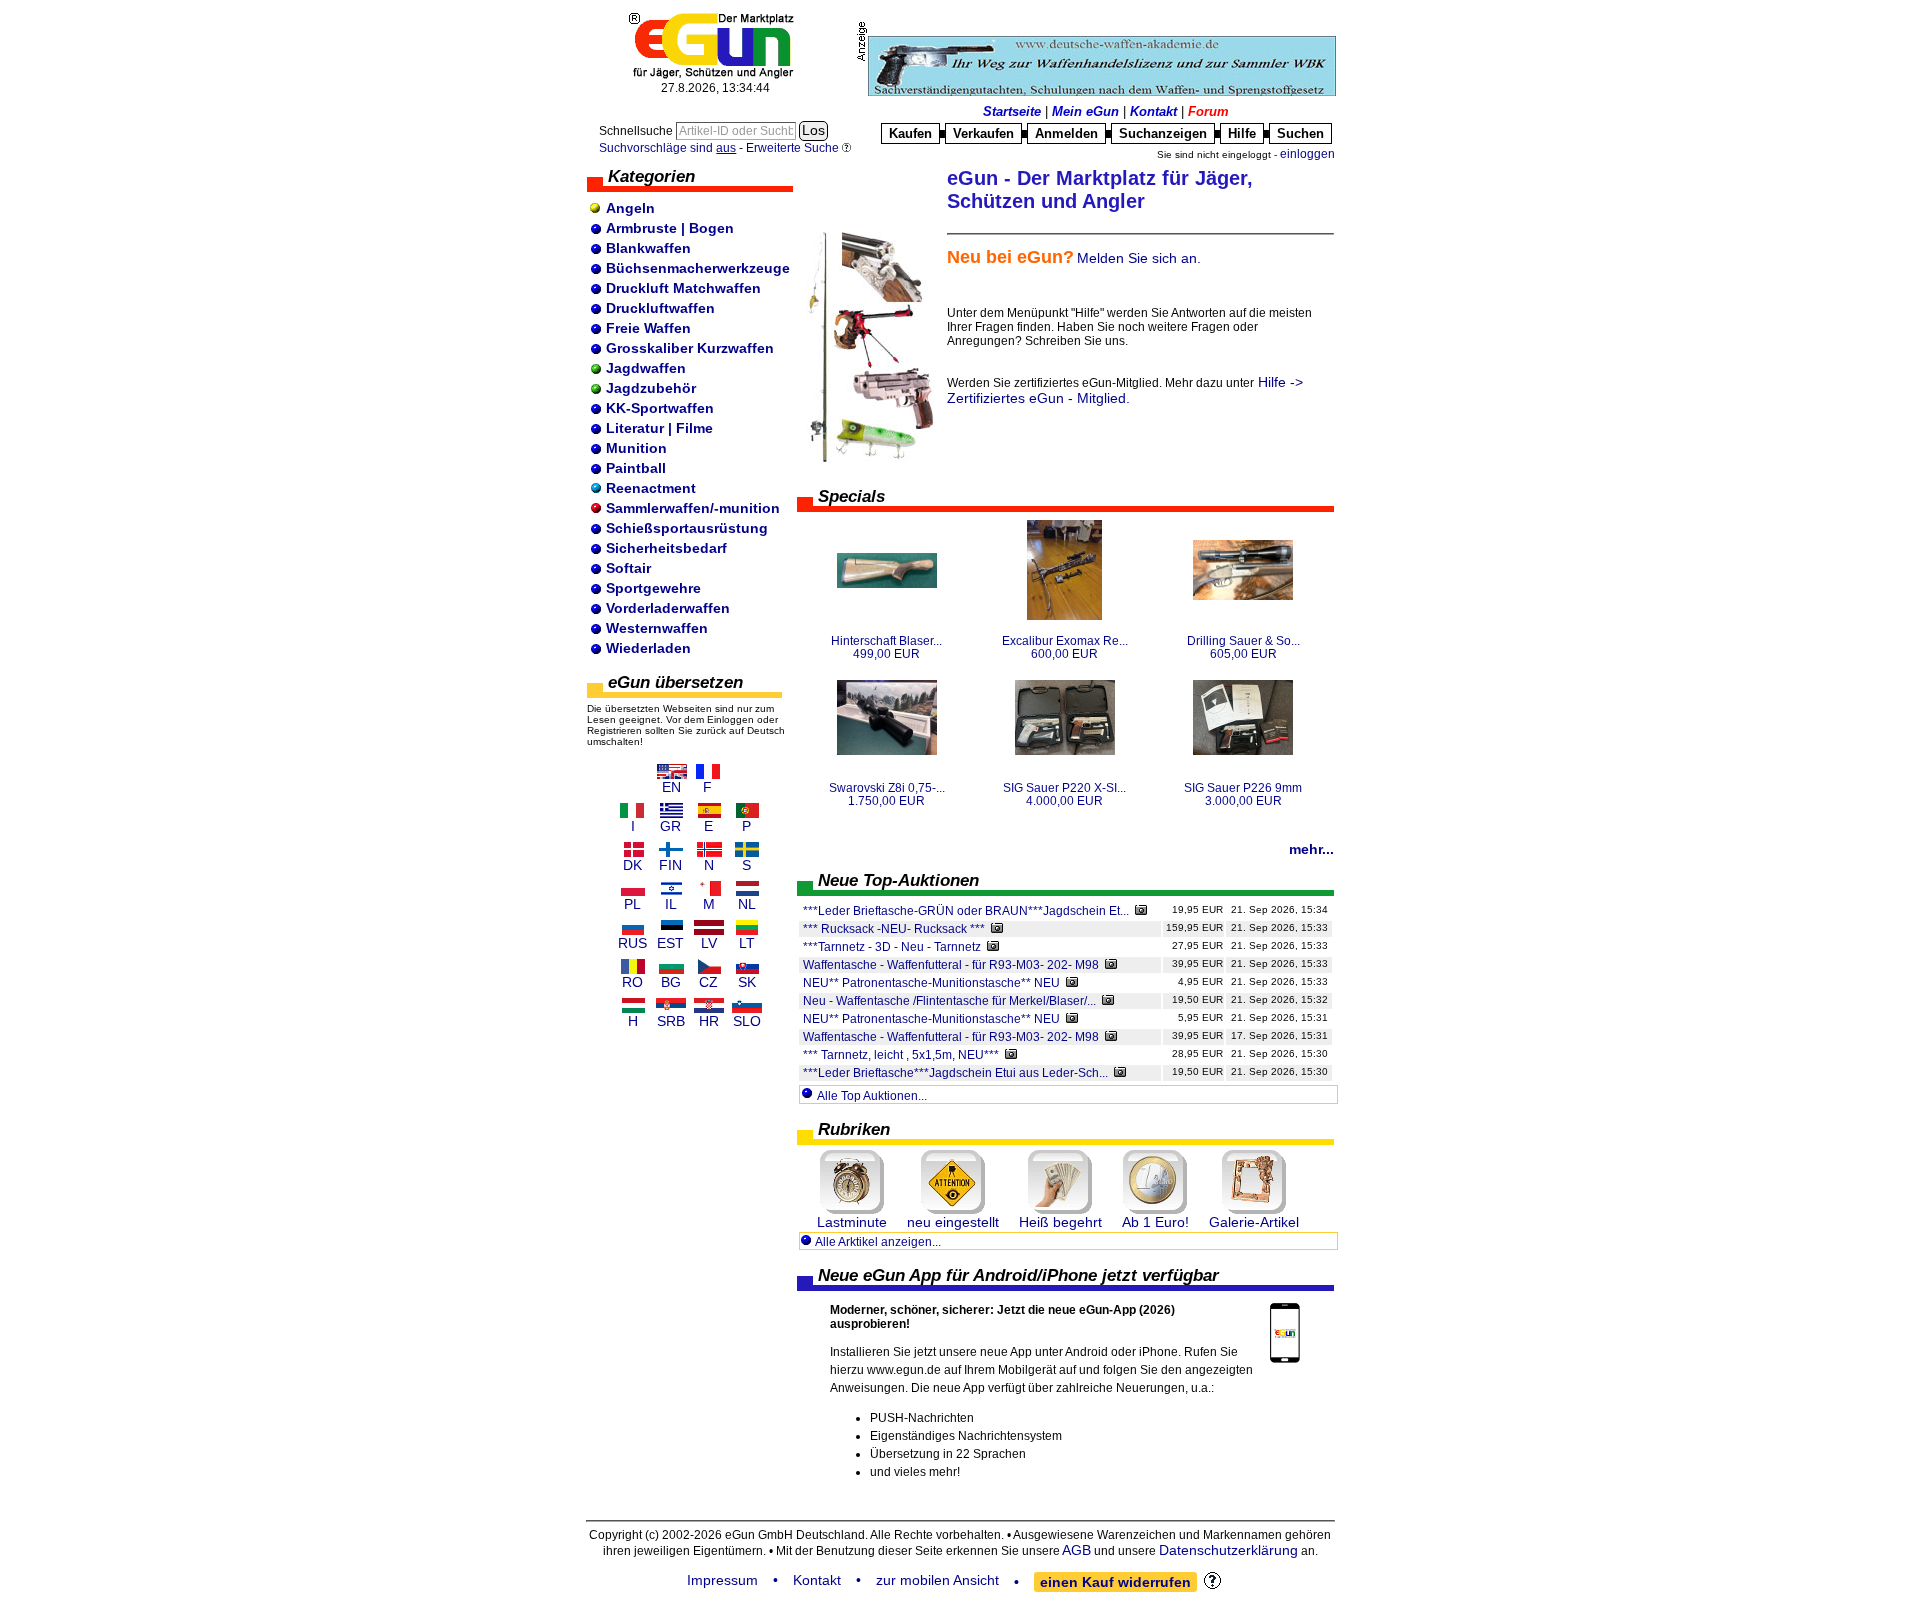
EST (670, 943)
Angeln (630, 208)
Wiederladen (648, 648)
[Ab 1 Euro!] (1155, 1182)
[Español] (709, 810)
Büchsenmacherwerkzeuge (698, 268)
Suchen (1300, 133)
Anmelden (1066, 133)
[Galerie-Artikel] (1254, 1182)
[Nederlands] (747, 888)
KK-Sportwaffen (660, 408)
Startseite (1012, 111)
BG (671, 982)
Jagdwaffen (646, 368)
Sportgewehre (653, 588)
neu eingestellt (953, 1222)
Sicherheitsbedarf (666, 548)
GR (670, 826)
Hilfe (1242, 133)
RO (632, 982)
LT (747, 943)
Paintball (636, 468)
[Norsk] (709, 849)
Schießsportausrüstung (687, 528)
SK (747, 982)
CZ (708, 982)
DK (632, 865)
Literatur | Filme (659, 428)
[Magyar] (633, 1005)
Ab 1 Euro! (1155, 1222)
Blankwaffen (648, 248)
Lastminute (852, 1222)
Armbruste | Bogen (670, 228)
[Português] (747, 810)
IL (671, 904)
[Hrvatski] (709, 1005)
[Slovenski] (747, 1005)
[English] (672, 771)
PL (632, 904)
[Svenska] (747, 849)
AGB (1076, 1550)
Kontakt (1153, 111)
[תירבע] (671, 888)
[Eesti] (671, 927)
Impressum (722, 1580)
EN (671, 787)
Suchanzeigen (1163, 133)
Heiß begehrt (1060, 1222)
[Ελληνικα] (671, 810)
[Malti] (709, 888)
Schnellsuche (637, 131)
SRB (671, 1021)
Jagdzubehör (651, 388)
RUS (632, 943)
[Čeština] (709, 966)
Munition (636, 448)
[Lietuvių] (747, 927)
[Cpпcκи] (671, 1005)
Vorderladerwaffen (668, 608)
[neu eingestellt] (953, 1182)
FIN (670, 865)
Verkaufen (983, 133)
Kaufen (910, 133)
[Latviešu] (709, 927)
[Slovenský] (747, 966)
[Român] (633, 966)
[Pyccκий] (633, 927)
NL (747, 904)
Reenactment (651, 488)
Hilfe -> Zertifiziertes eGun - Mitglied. (1125, 390)
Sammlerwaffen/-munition (693, 508)
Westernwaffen (657, 628)
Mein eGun (1085, 111)
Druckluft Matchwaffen (683, 288)
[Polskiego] (633, 888)
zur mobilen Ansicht (937, 1580)
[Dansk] (633, 849)
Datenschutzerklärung (1228, 1550)
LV (709, 943)
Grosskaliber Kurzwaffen (690, 348)
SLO (747, 1021)
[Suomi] (671, 849)
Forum (1208, 111)
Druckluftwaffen (660, 308)
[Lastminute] (852, 1182)
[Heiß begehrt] (1060, 1182)
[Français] (708, 771)
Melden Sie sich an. (1139, 258)
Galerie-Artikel (1254, 1222)
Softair (628, 568)
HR (709, 1021)
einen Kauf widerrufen (1115, 1582)
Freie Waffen (648, 328)
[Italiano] (633, 810)
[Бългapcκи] (671, 966)
